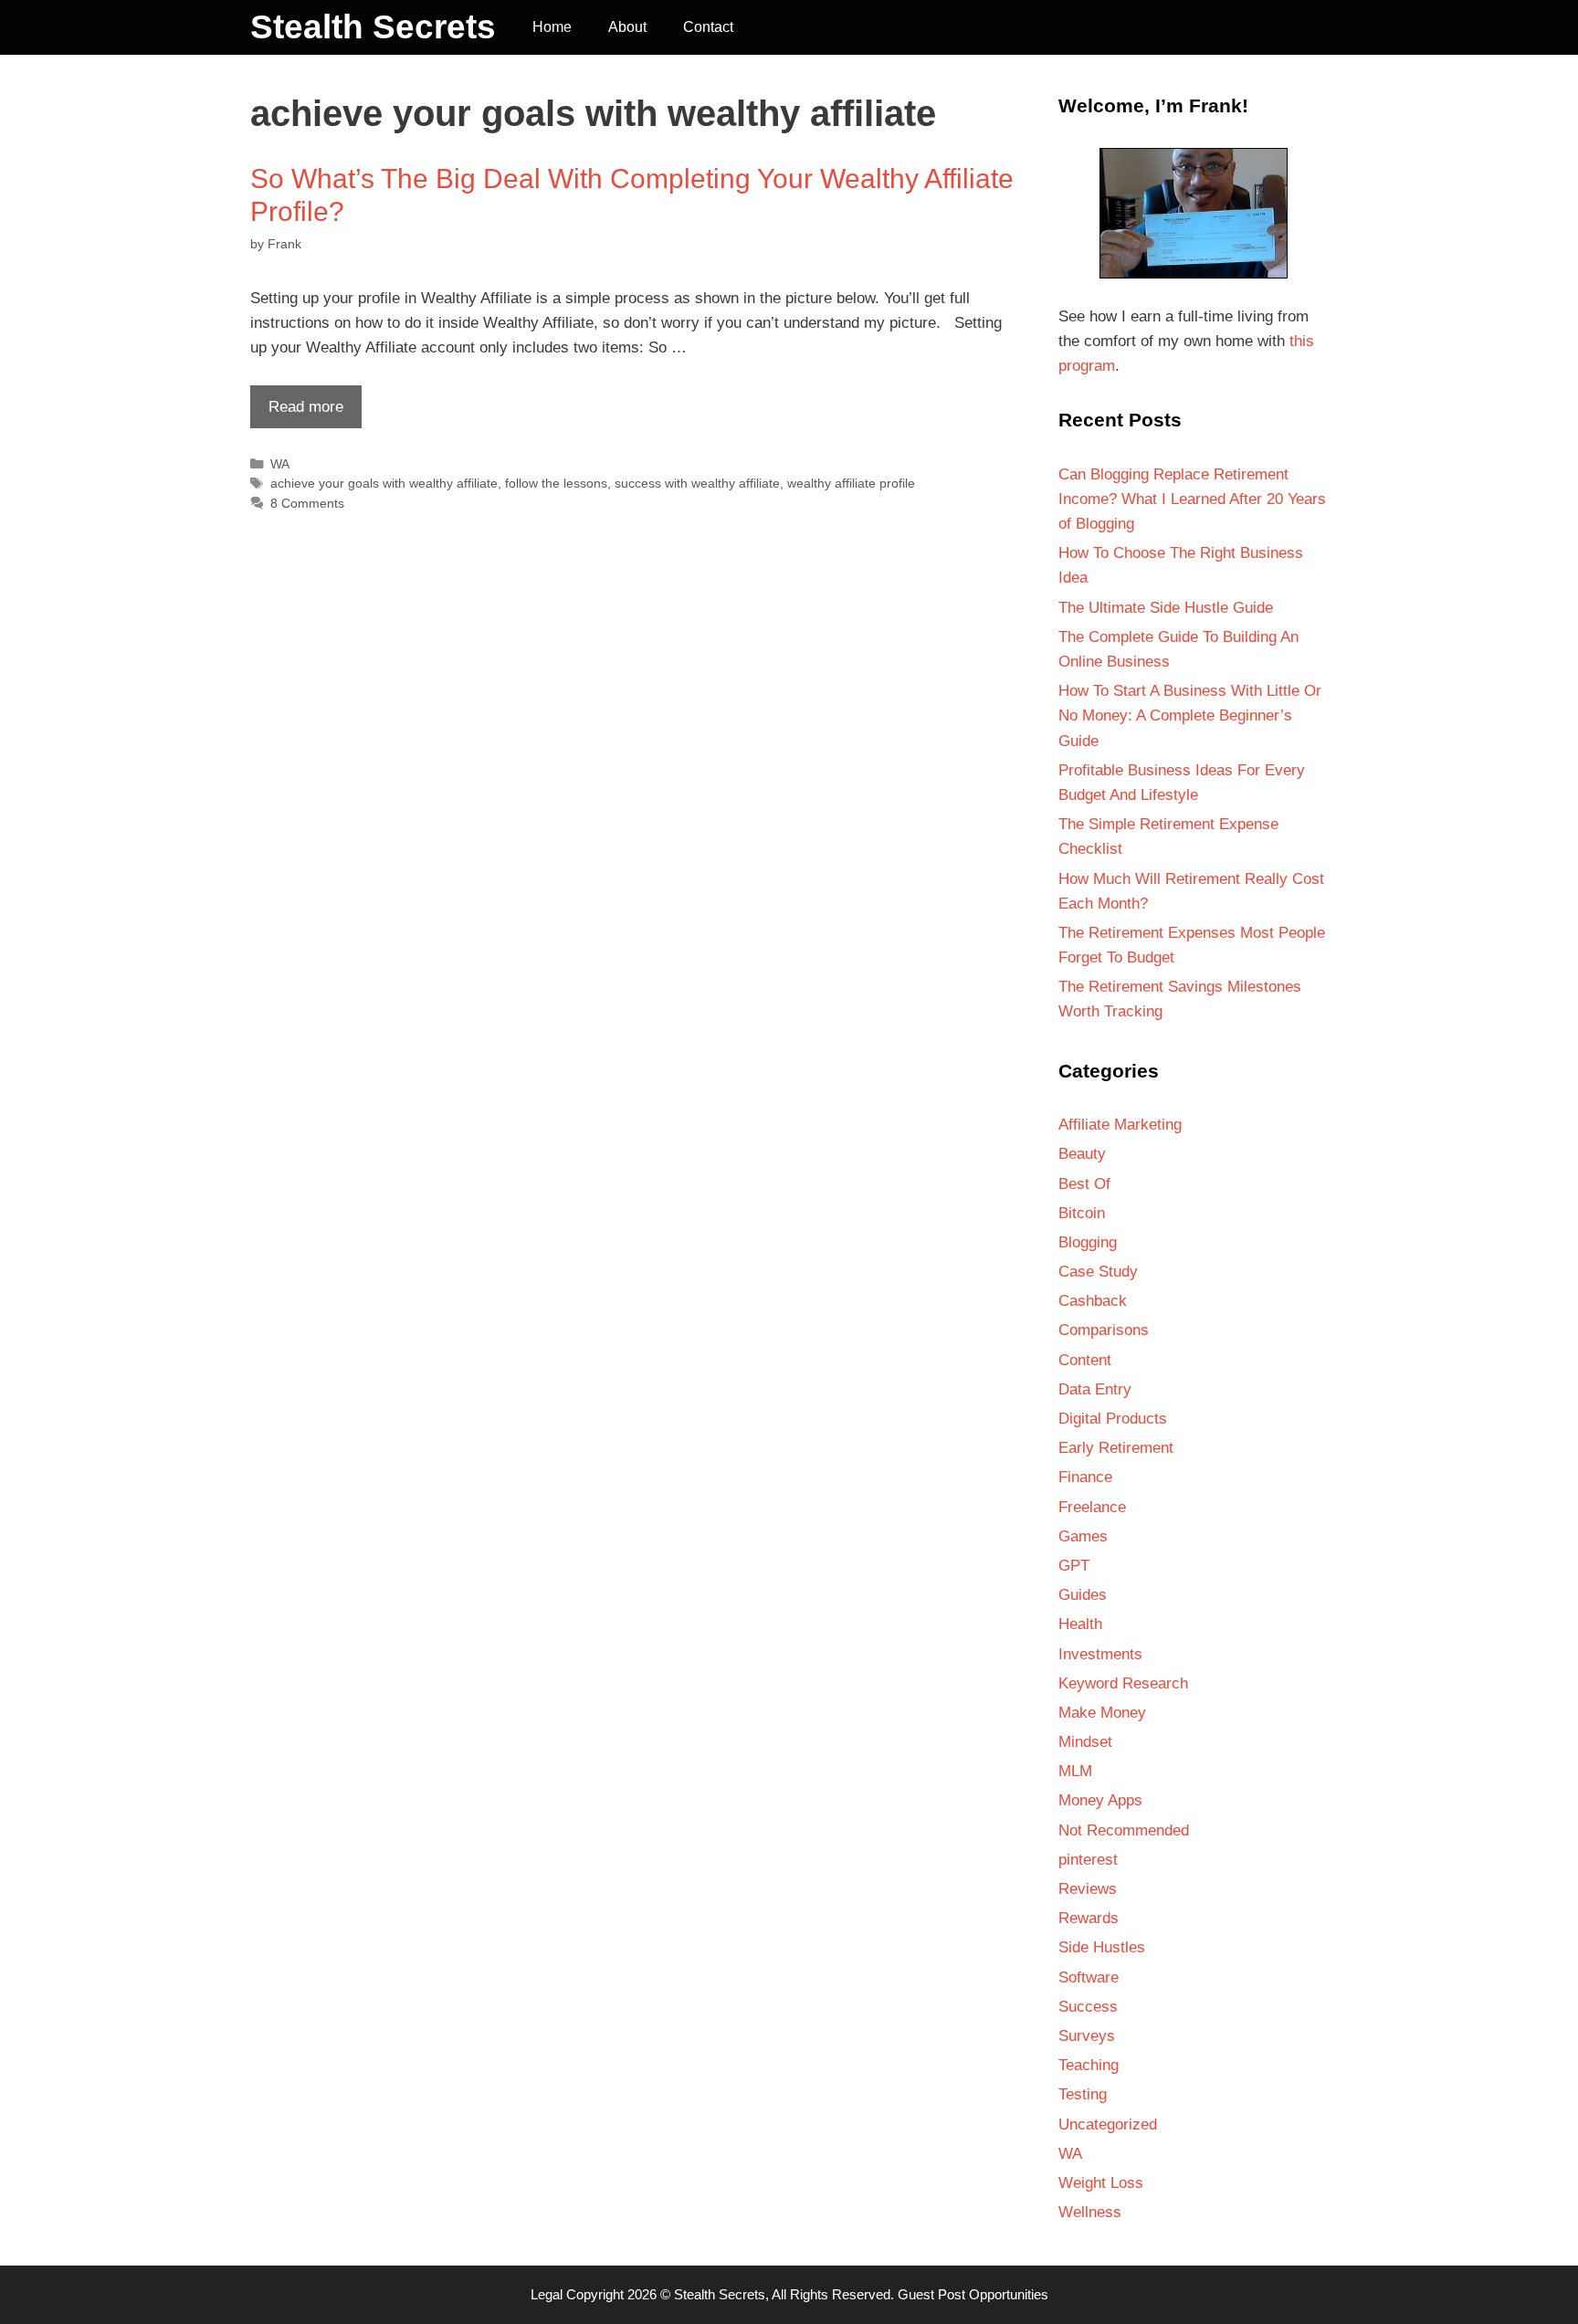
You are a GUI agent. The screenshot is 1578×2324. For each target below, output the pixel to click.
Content (1085, 1360)
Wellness (1090, 2212)
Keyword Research (1123, 1683)
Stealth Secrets (373, 27)
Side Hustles (1102, 1947)
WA (280, 464)
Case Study (1098, 1272)
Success (1088, 2007)
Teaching (1089, 2065)
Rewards (1089, 1918)
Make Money (1102, 1713)
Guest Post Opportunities (973, 2294)
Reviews (1088, 1889)
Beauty (1082, 1154)
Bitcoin (1082, 1213)
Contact (708, 27)
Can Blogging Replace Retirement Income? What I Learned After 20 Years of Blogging (1192, 499)
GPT (1074, 1566)
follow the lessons (556, 483)
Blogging (1088, 1242)
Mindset (1085, 1742)
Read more (297, 413)
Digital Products (1113, 1419)
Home (552, 27)
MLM (1075, 1771)
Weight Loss (1101, 2183)
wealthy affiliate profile (851, 483)
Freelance (1092, 1507)
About (627, 27)
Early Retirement (1116, 1448)
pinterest (1088, 1860)
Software (1089, 1977)
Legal (547, 2294)
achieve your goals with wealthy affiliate (384, 483)
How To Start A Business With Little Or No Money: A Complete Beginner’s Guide (1190, 715)
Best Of (1084, 1184)
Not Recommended (1124, 1830)
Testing (1083, 2094)
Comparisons (1104, 1330)
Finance (1085, 1477)
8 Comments (307, 503)
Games (1083, 1536)
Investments (1100, 1654)
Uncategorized (1108, 2124)
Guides (1083, 1595)
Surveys (1087, 2036)
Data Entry (1095, 1389)
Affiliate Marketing (1120, 1125)
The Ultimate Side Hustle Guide (1166, 608)
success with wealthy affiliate (697, 483)
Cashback (1093, 1301)
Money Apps (1100, 1800)
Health (1080, 1624)
